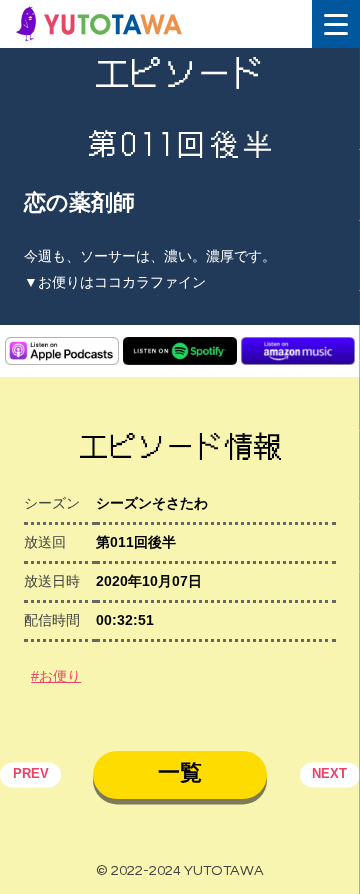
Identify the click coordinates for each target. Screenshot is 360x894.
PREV (31, 775)
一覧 (180, 772)
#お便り (56, 676)
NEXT (329, 775)
